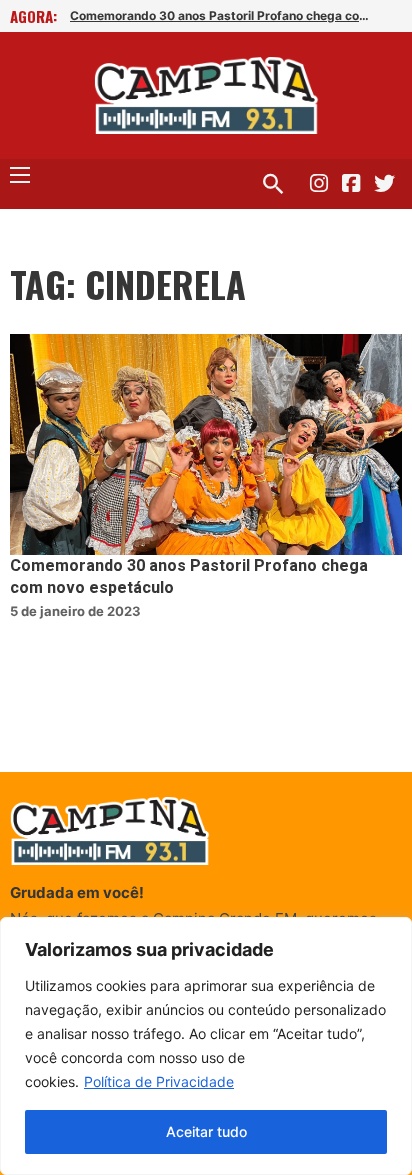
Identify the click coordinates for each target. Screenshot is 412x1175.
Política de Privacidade (159, 1081)
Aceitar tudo (206, 1131)
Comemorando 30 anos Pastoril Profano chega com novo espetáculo (225, 15)
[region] (206, 1046)
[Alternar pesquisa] (273, 184)
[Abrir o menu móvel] (20, 175)
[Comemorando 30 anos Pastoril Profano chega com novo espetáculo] (206, 444)
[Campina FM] (206, 95)
